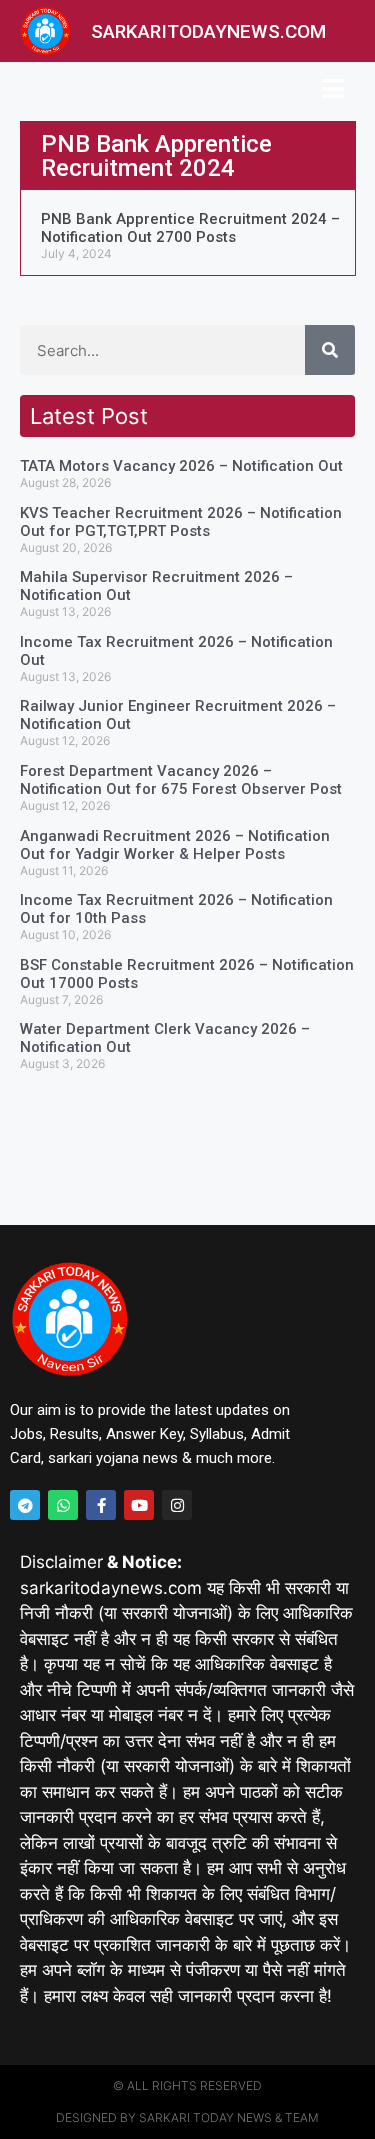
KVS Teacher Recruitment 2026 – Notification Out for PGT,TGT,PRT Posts (181, 522)
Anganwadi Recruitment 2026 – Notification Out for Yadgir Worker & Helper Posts (175, 845)
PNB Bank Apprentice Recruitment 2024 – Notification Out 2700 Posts (190, 228)
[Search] (330, 350)
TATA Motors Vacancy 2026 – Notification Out (181, 466)
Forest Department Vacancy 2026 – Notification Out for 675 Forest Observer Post (181, 780)
